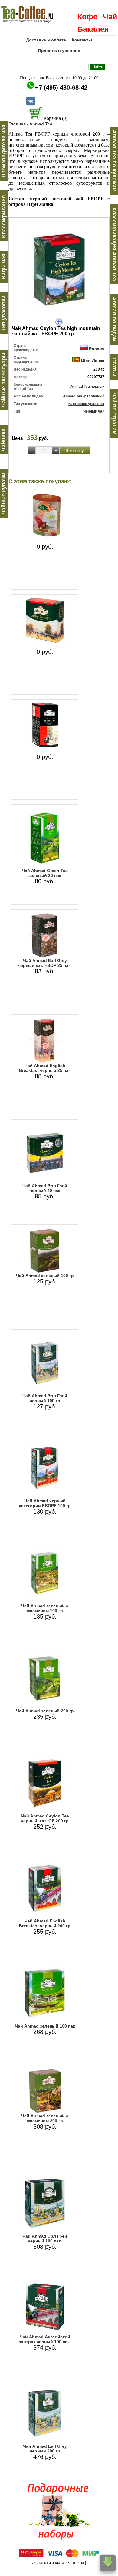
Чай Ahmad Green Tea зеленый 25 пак (45, 873)
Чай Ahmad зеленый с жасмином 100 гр (45, 1608)
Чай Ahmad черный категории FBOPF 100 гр (45, 1503)
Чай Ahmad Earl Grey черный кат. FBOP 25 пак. (45, 963)
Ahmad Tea (41, 124)
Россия (97, 349)
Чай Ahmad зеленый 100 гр (45, 1276)
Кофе (87, 17)
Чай (110, 17)
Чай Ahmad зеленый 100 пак (45, 2026)
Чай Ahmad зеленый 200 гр (45, 1711)
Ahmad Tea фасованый (84, 396)
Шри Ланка (93, 361)
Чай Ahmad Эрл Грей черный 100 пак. (45, 2238)
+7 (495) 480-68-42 (61, 87)
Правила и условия (59, 51)
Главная (17, 124)
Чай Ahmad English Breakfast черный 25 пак (45, 1068)
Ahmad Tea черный (87, 387)
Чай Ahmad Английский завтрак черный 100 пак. (45, 2339)
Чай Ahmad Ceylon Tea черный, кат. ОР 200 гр (45, 1818)
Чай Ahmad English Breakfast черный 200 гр (45, 1923)
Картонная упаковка (86, 404)
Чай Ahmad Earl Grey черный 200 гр (45, 2449)
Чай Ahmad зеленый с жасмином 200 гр (45, 2118)
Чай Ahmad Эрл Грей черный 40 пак (45, 1188)
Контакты (82, 40)
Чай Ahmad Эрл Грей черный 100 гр (45, 1398)
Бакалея (93, 29)
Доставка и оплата (46, 40)
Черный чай (94, 411)
